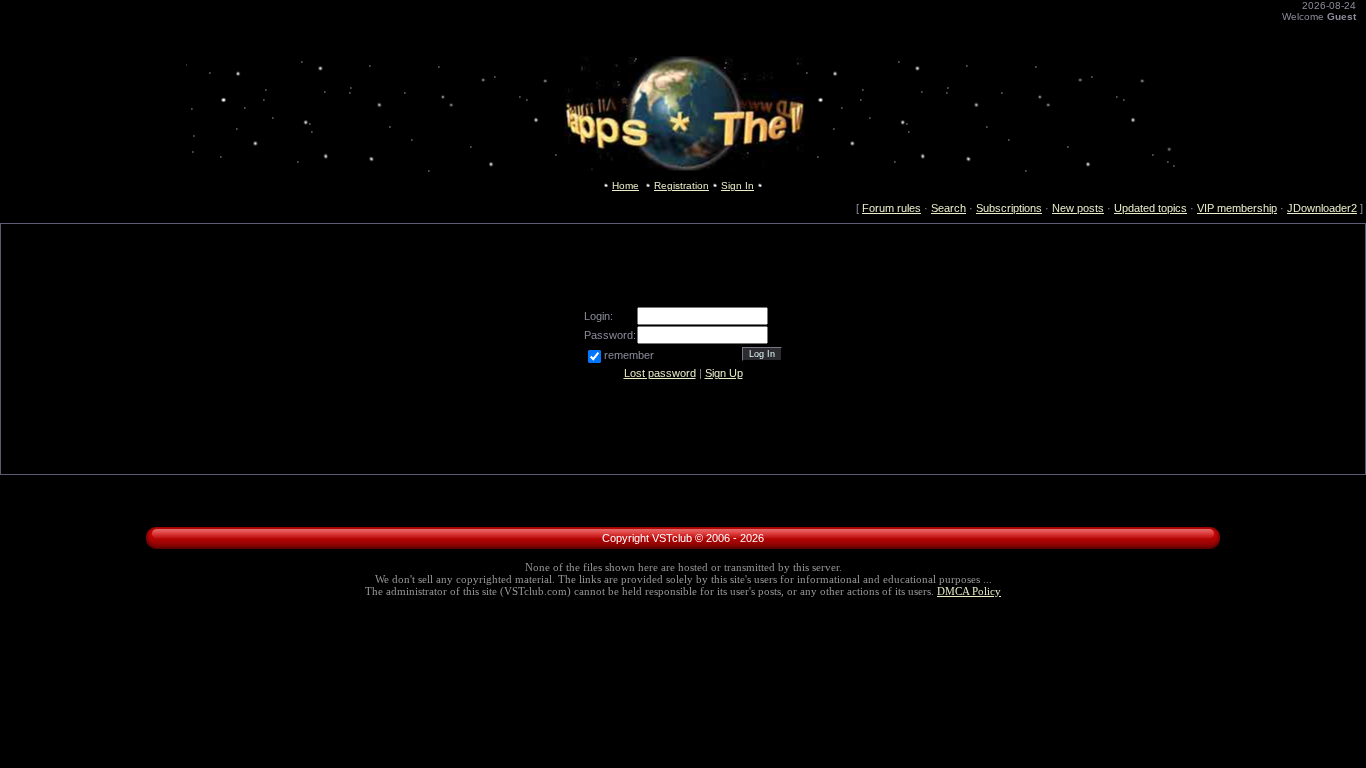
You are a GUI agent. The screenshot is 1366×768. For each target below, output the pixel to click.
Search (948, 208)
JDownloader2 (1322, 208)
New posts (1078, 208)
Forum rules (891, 208)
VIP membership (1237, 208)
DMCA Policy (969, 591)
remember (629, 355)
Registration (681, 185)
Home (625, 185)
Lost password (660, 373)
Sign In (737, 185)
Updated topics (1150, 208)
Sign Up (724, 373)
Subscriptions (1009, 208)
